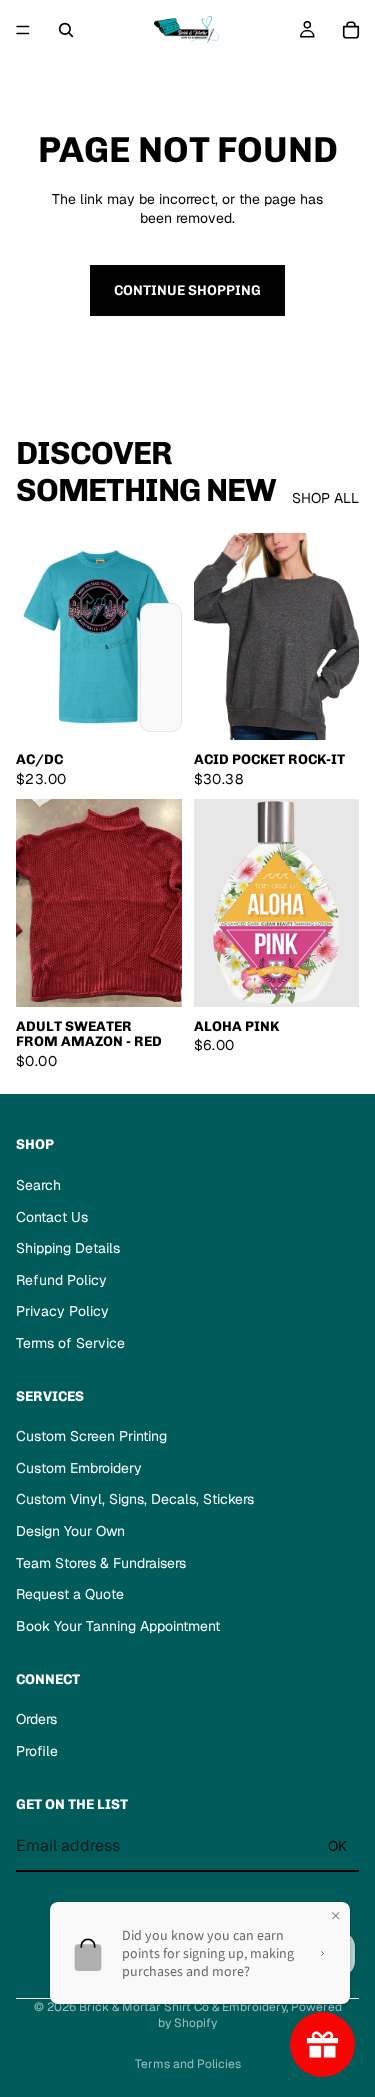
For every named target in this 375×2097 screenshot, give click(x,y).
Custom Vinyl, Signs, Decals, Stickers (135, 1500)
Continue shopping (187, 290)
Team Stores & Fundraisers (101, 1563)
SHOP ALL (325, 498)
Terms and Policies (188, 2064)
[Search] (66, 30)
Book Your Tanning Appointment (118, 1626)
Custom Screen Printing (91, 1436)
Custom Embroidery (79, 1468)
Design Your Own (70, 1531)
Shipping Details (68, 1248)
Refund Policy (61, 1280)
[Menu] (23, 30)
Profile (37, 1751)
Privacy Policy (62, 1311)
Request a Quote (70, 1594)
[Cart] (351, 30)
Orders (36, 1719)
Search (38, 1185)
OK (337, 1846)
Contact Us (52, 1217)
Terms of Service (70, 1343)
